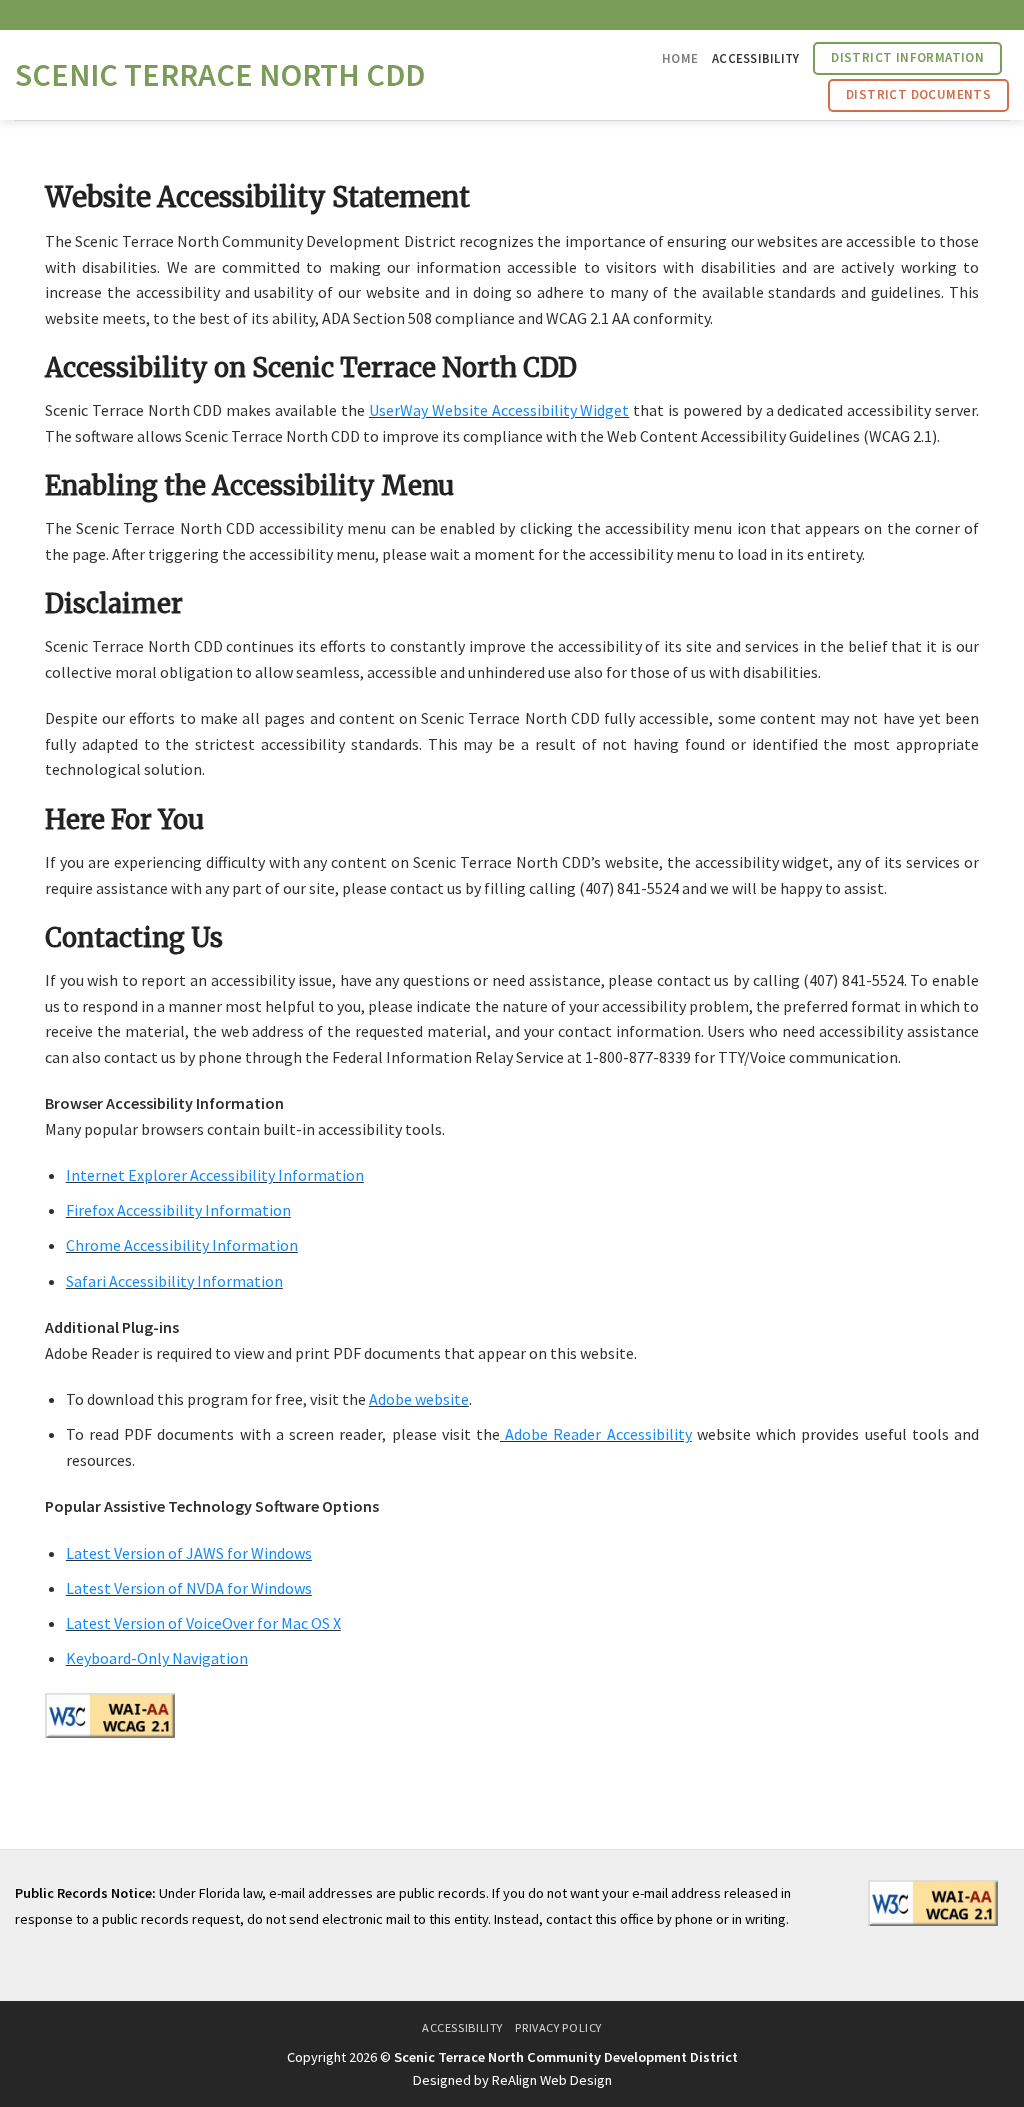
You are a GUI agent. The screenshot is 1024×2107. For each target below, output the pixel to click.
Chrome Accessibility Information (182, 1245)
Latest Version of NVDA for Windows (189, 1588)
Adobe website (419, 1399)
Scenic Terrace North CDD (220, 75)
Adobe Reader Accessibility (596, 1434)
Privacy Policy (558, 2027)
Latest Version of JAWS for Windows (189, 1553)
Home (680, 58)
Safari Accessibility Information (174, 1281)
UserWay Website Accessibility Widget (499, 410)
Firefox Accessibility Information (178, 1210)
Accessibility (755, 58)
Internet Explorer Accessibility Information (215, 1175)
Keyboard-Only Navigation (157, 1658)
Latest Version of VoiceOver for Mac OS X (203, 1623)
